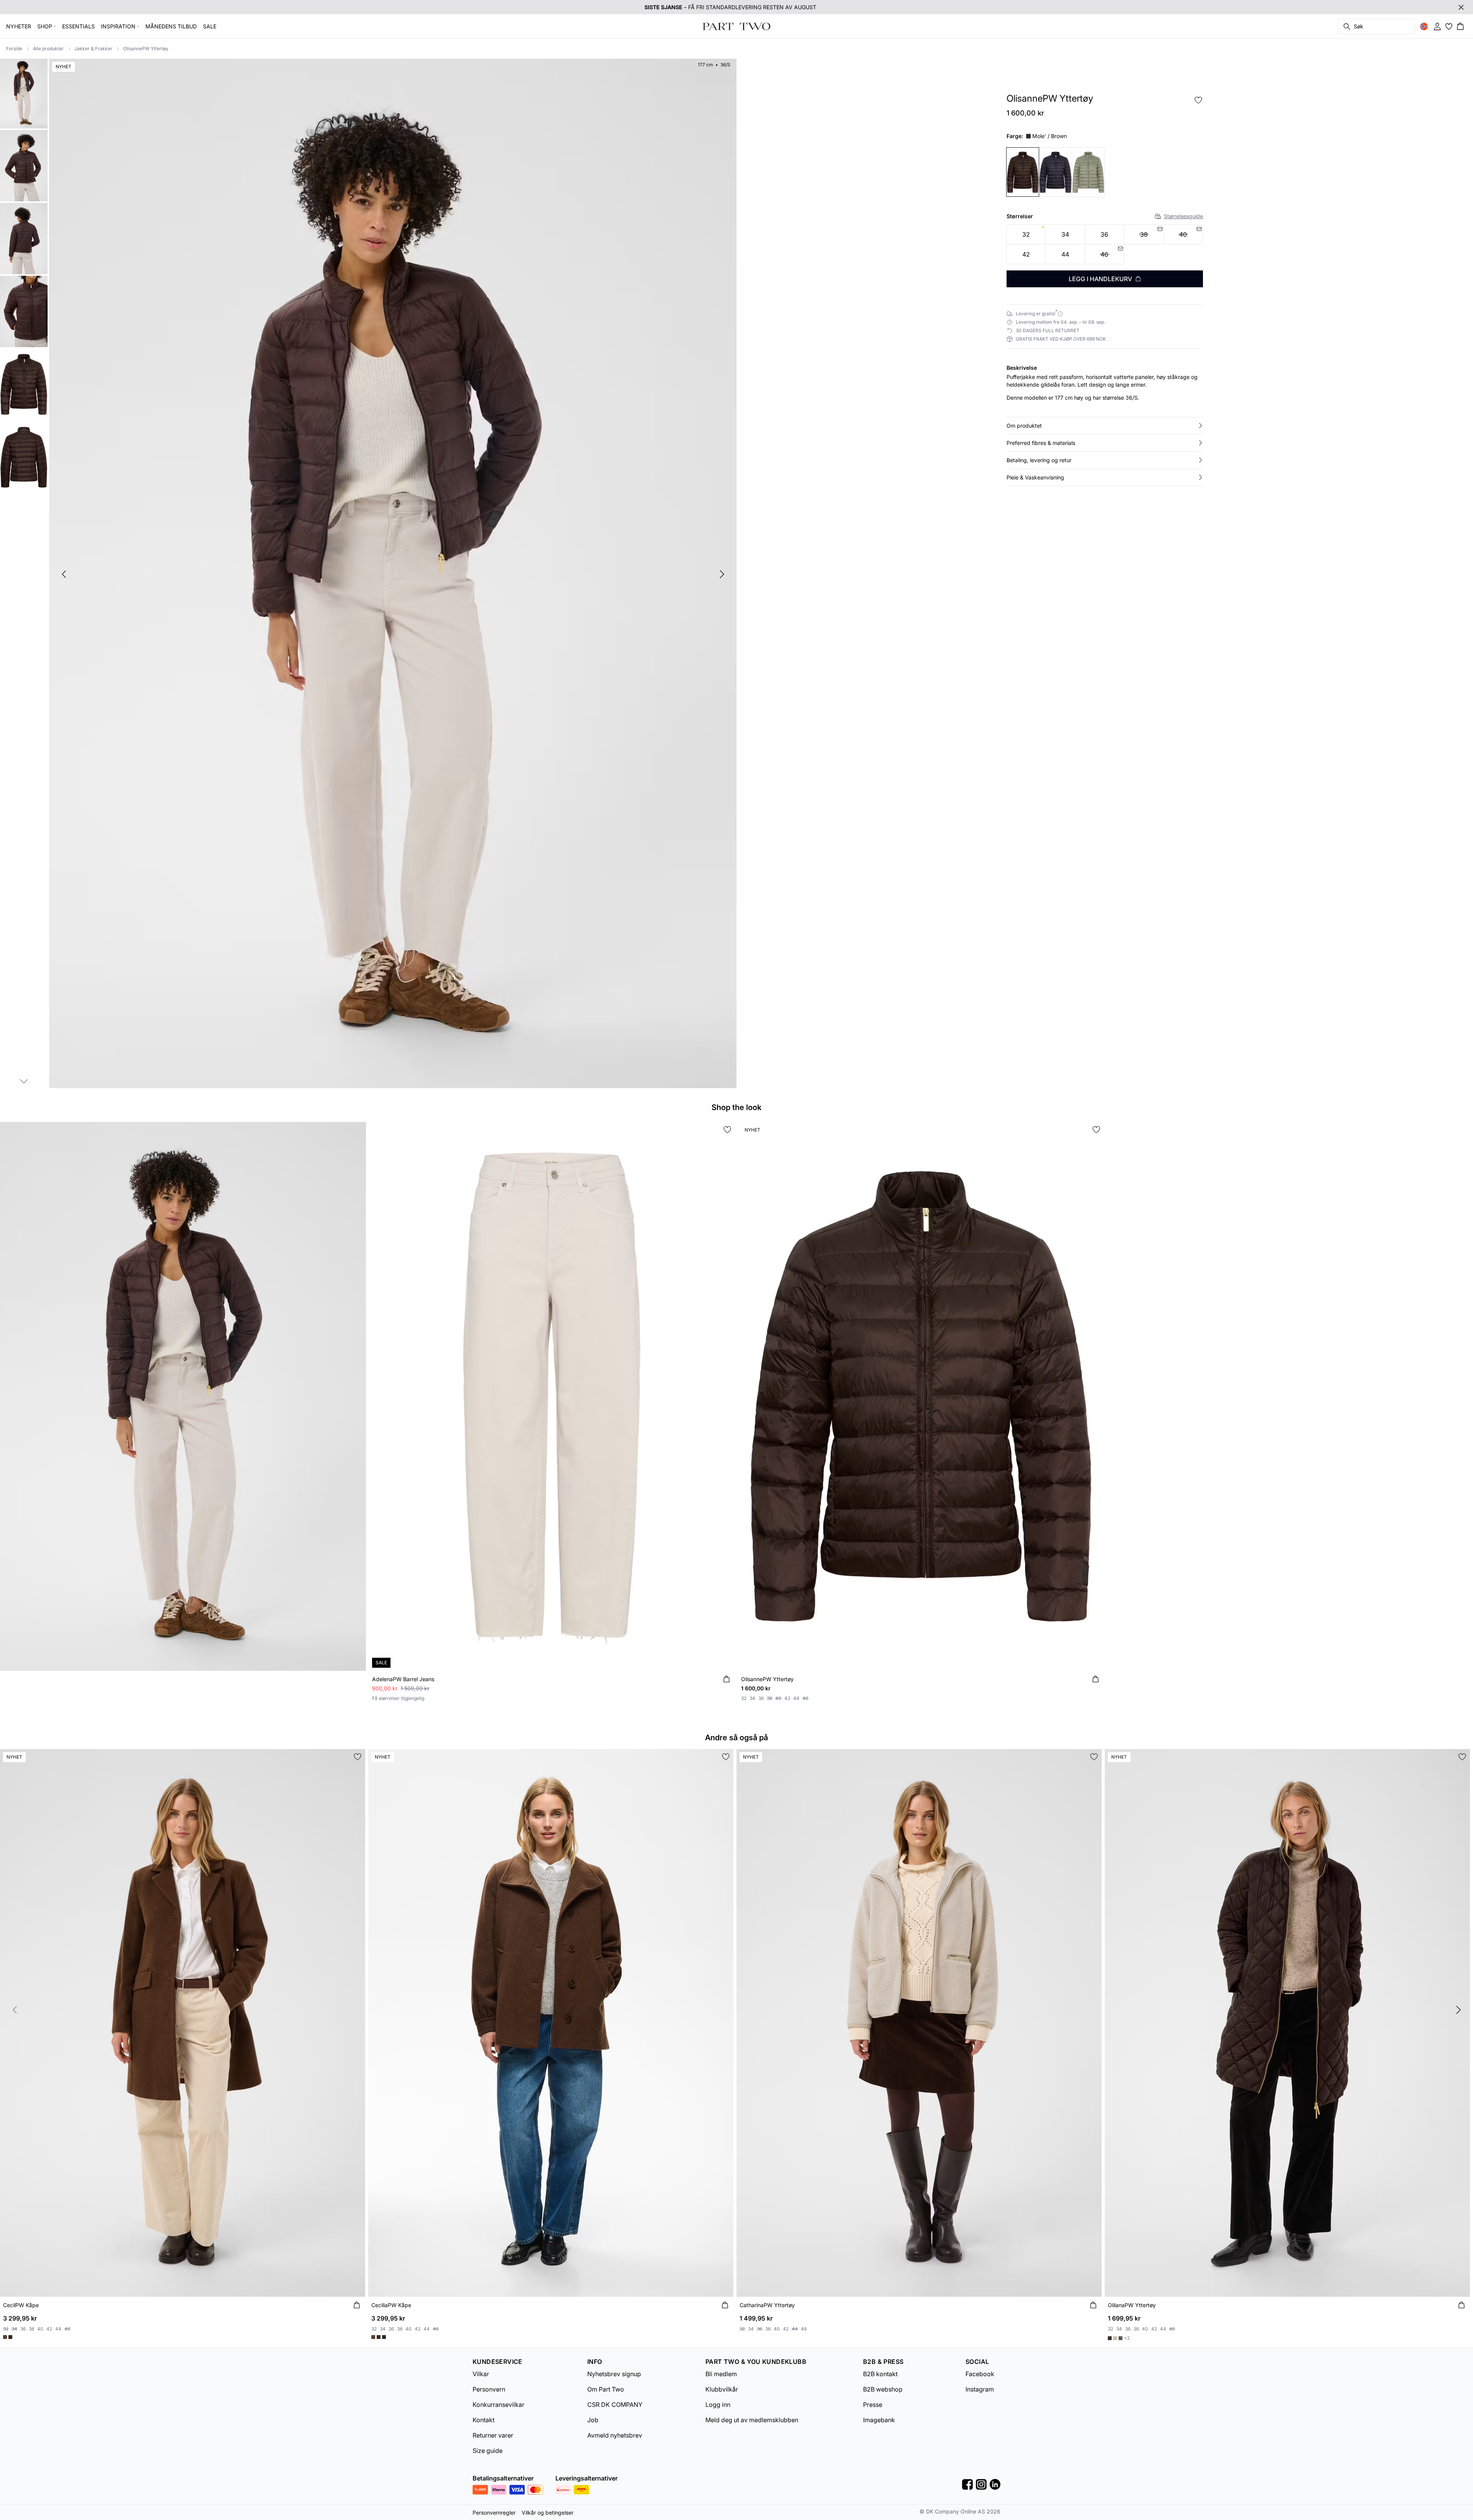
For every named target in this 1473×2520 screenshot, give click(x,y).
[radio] (1026, 235)
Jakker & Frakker (93, 49)
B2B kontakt (880, 2374)
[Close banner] (1461, 7)
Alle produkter (48, 49)
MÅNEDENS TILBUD (171, 26)
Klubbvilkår (722, 2389)
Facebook (980, 2374)
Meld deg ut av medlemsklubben (752, 2420)
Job (593, 2420)
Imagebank (879, 2420)
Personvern (489, 2389)
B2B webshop (883, 2389)
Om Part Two (606, 2389)
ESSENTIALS (78, 26)
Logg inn (718, 2405)
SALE (210, 26)
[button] (1105, 426)
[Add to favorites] (1198, 100)
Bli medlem (721, 2374)
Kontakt (484, 2420)
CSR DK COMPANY (615, 2405)
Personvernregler (494, 2513)
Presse (873, 2405)
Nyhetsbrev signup (614, 2374)
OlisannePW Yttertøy (146, 49)
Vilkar (481, 2374)
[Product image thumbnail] (24, 93)
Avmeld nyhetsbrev (615, 2435)
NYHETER (19, 26)
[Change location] (1424, 26)
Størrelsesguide (1183, 216)
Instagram (980, 2389)
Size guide (488, 2451)
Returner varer (493, 2435)
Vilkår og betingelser (548, 2513)
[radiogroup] (1105, 245)
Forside (14, 49)
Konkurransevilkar (498, 2405)
